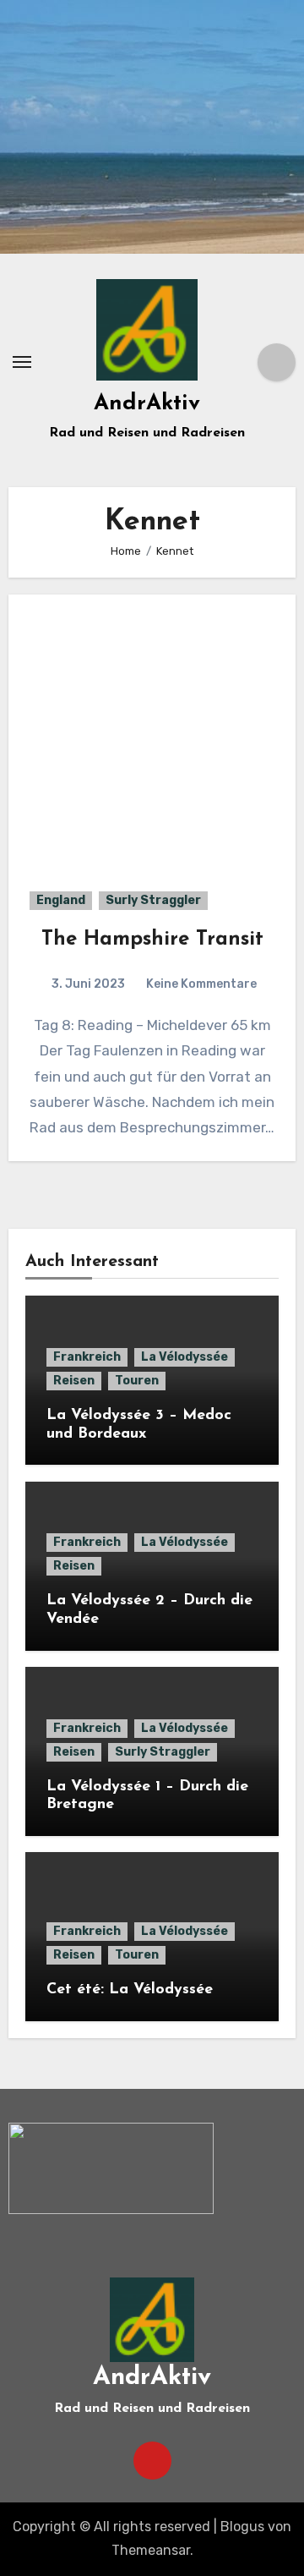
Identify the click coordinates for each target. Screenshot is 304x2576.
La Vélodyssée (185, 1357)
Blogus (242, 2527)
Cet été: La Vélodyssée (130, 1990)
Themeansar (151, 2550)
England (61, 900)
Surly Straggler (153, 900)
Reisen (74, 1381)
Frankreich (87, 1357)
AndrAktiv (147, 404)
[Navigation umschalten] (22, 362)
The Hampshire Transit (152, 940)
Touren (137, 1381)
